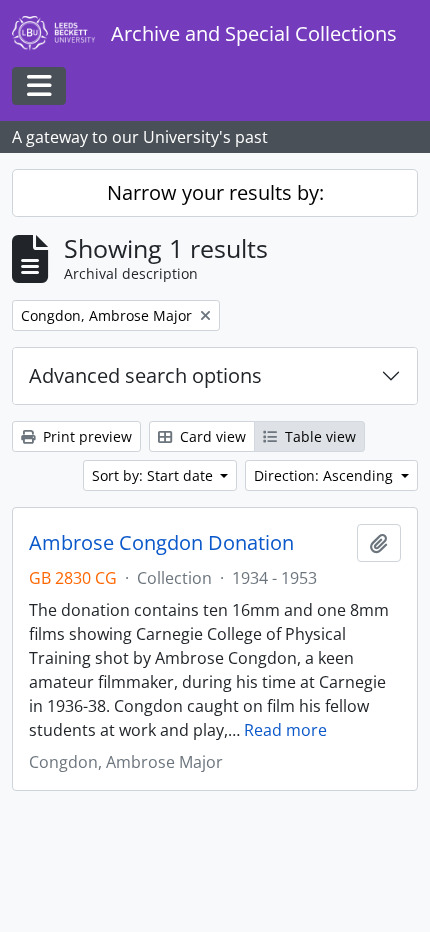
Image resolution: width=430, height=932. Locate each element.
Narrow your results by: (215, 192)
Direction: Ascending (325, 475)
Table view (318, 436)
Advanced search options (145, 375)
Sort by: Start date (154, 475)
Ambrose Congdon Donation (161, 543)
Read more (285, 730)
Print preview (85, 436)
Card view (211, 436)
